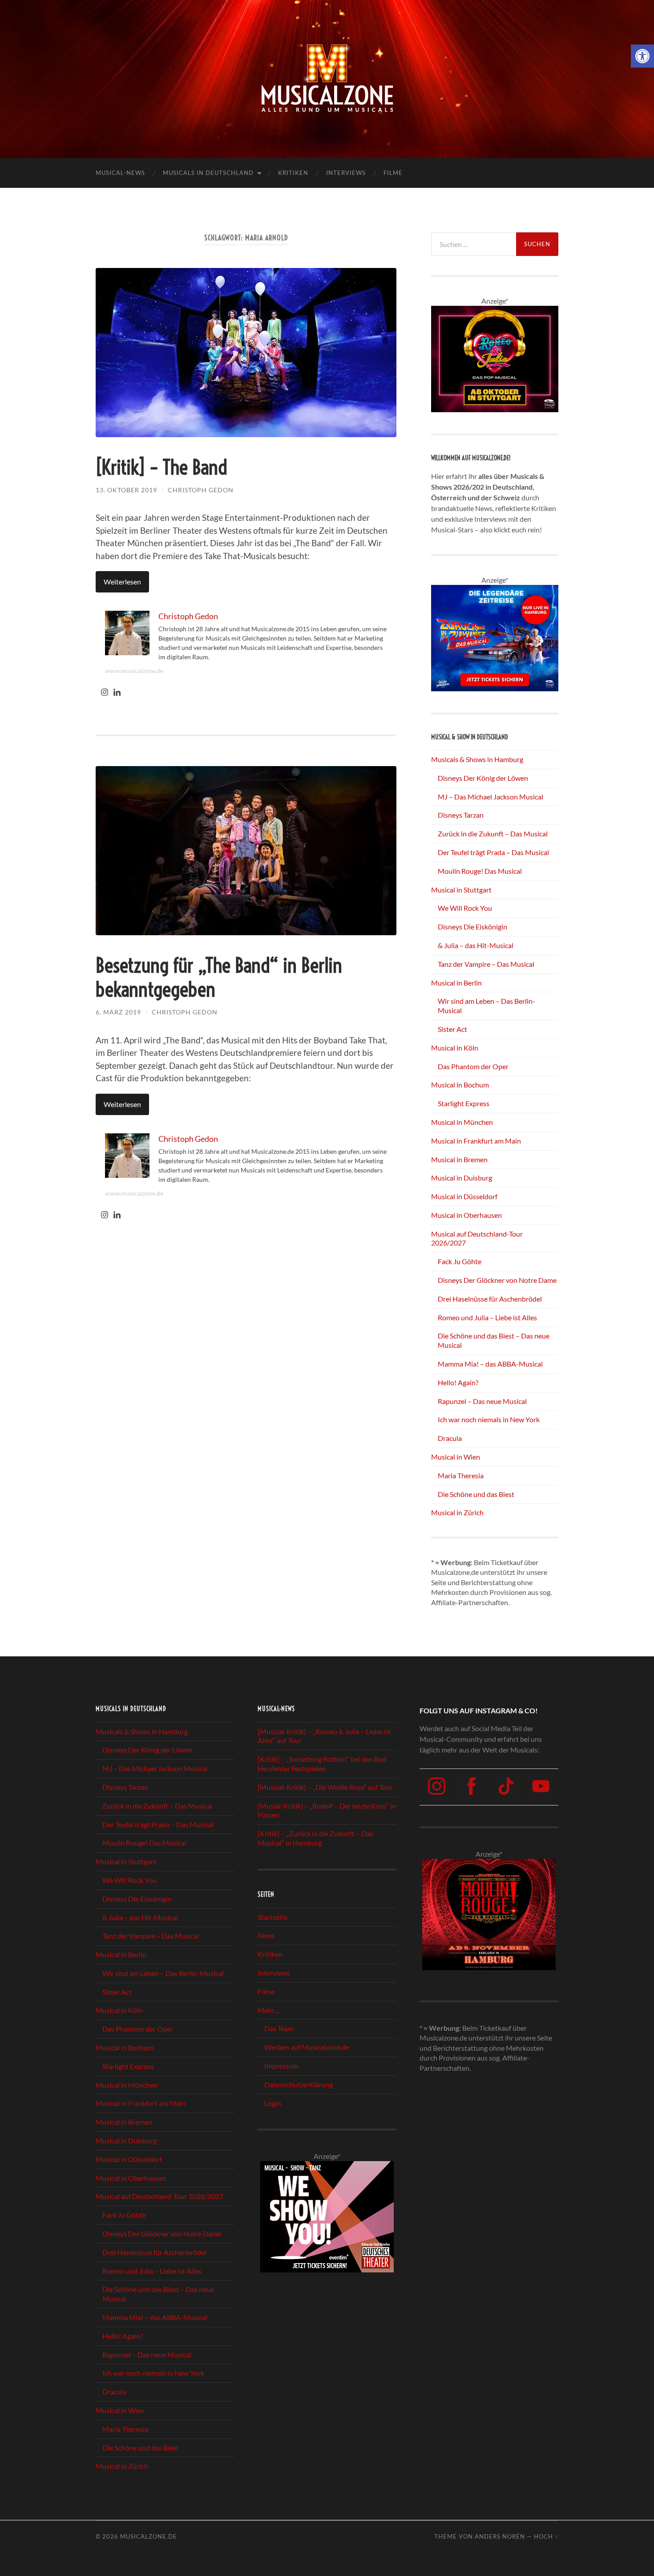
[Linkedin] (117, 693)
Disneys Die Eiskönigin (472, 927)
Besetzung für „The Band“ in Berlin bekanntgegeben (219, 978)
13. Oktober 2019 (126, 490)
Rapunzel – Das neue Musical (482, 1401)
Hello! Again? (458, 1382)
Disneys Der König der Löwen (483, 778)
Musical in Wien (456, 1457)
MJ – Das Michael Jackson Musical (490, 797)
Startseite (272, 1917)
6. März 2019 (118, 1012)
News (266, 1936)
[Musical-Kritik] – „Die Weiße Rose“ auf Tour (325, 1787)
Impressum (281, 2066)
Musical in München (462, 1122)
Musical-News (120, 173)
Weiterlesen (122, 582)
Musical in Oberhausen (466, 1215)
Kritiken (293, 173)
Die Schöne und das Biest (476, 1494)
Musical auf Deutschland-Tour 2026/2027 (159, 2197)
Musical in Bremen (459, 1159)
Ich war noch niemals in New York (489, 1419)
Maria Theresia (461, 1475)
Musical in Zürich (457, 1512)
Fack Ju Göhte (460, 1261)
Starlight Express (464, 1103)
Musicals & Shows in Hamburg (477, 759)
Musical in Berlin (456, 983)
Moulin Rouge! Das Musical (480, 871)
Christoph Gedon (201, 490)
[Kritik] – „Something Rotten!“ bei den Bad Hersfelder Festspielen (322, 1764)
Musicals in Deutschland (208, 173)
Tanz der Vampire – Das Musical (486, 964)
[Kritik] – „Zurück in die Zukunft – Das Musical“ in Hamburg (315, 1838)
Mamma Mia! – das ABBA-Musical (490, 1364)
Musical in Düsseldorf (464, 1196)
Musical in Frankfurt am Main (476, 1141)
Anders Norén (500, 2536)
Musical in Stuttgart (461, 890)
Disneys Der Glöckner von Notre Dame (497, 1280)
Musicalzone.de (149, 2536)
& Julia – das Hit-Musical (476, 945)
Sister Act (452, 1029)
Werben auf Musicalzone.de (307, 2047)
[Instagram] (105, 693)
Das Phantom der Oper (473, 1066)
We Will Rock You (465, 908)
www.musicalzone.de (134, 671)
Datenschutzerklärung (299, 2084)
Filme (393, 173)
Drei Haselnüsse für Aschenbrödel (490, 1299)
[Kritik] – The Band (161, 467)
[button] (642, 56)
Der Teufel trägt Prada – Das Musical (493, 852)
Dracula (450, 1438)
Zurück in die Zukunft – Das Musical (493, 834)
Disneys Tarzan (461, 815)
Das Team (279, 2029)
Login (273, 2103)
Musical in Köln (455, 1048)
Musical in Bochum (460, 1085)
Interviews (346, 173)
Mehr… (269, 2010)
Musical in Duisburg (462, 1178)
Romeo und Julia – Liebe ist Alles (487, 1317)
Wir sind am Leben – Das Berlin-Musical (163, 1973)
